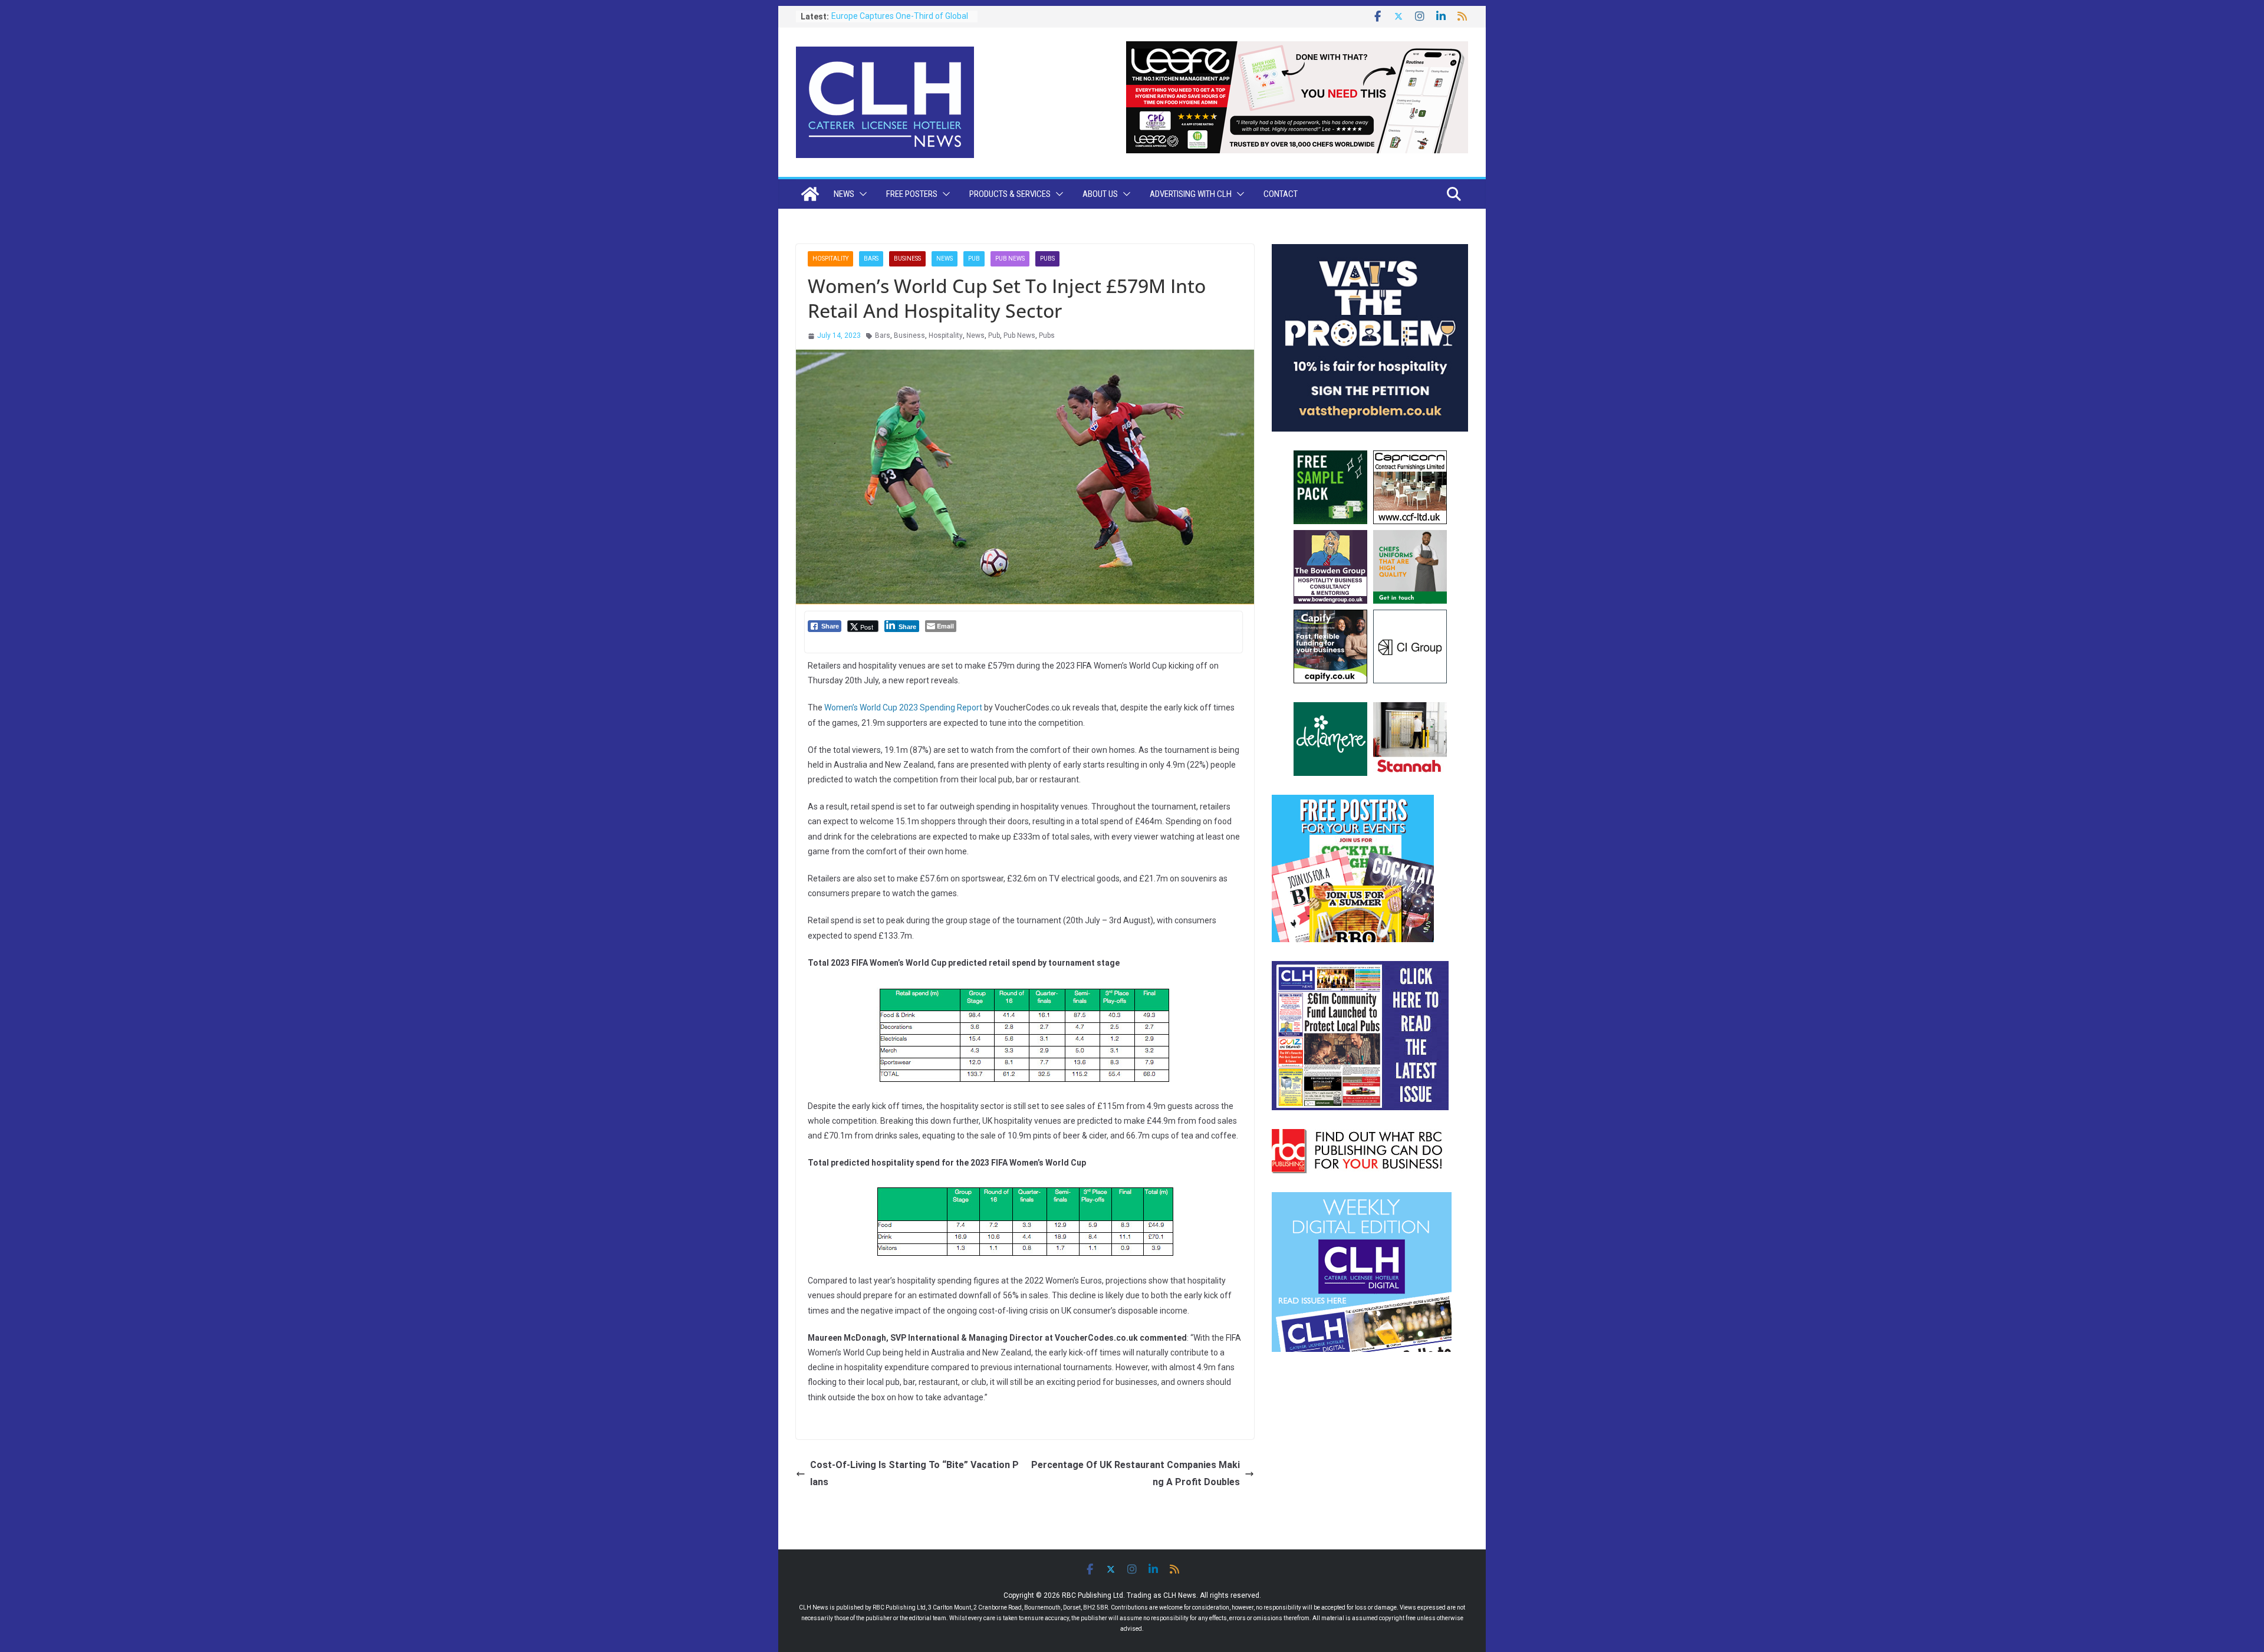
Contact (1281, 194)
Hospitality (830, 259)
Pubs (1047, 259)
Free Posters (912, 194)
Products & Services (1010, 194)
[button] (861, 194)
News (844, 194)
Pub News (1010, 259)
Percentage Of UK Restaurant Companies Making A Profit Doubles (1136, 1473)
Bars (871, 259)
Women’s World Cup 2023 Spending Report (903, 707)
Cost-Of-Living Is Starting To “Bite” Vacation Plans (914, 1473)
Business (907, 259)
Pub (974, 259)
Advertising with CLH (1191, 194)
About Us (1100, 194)
